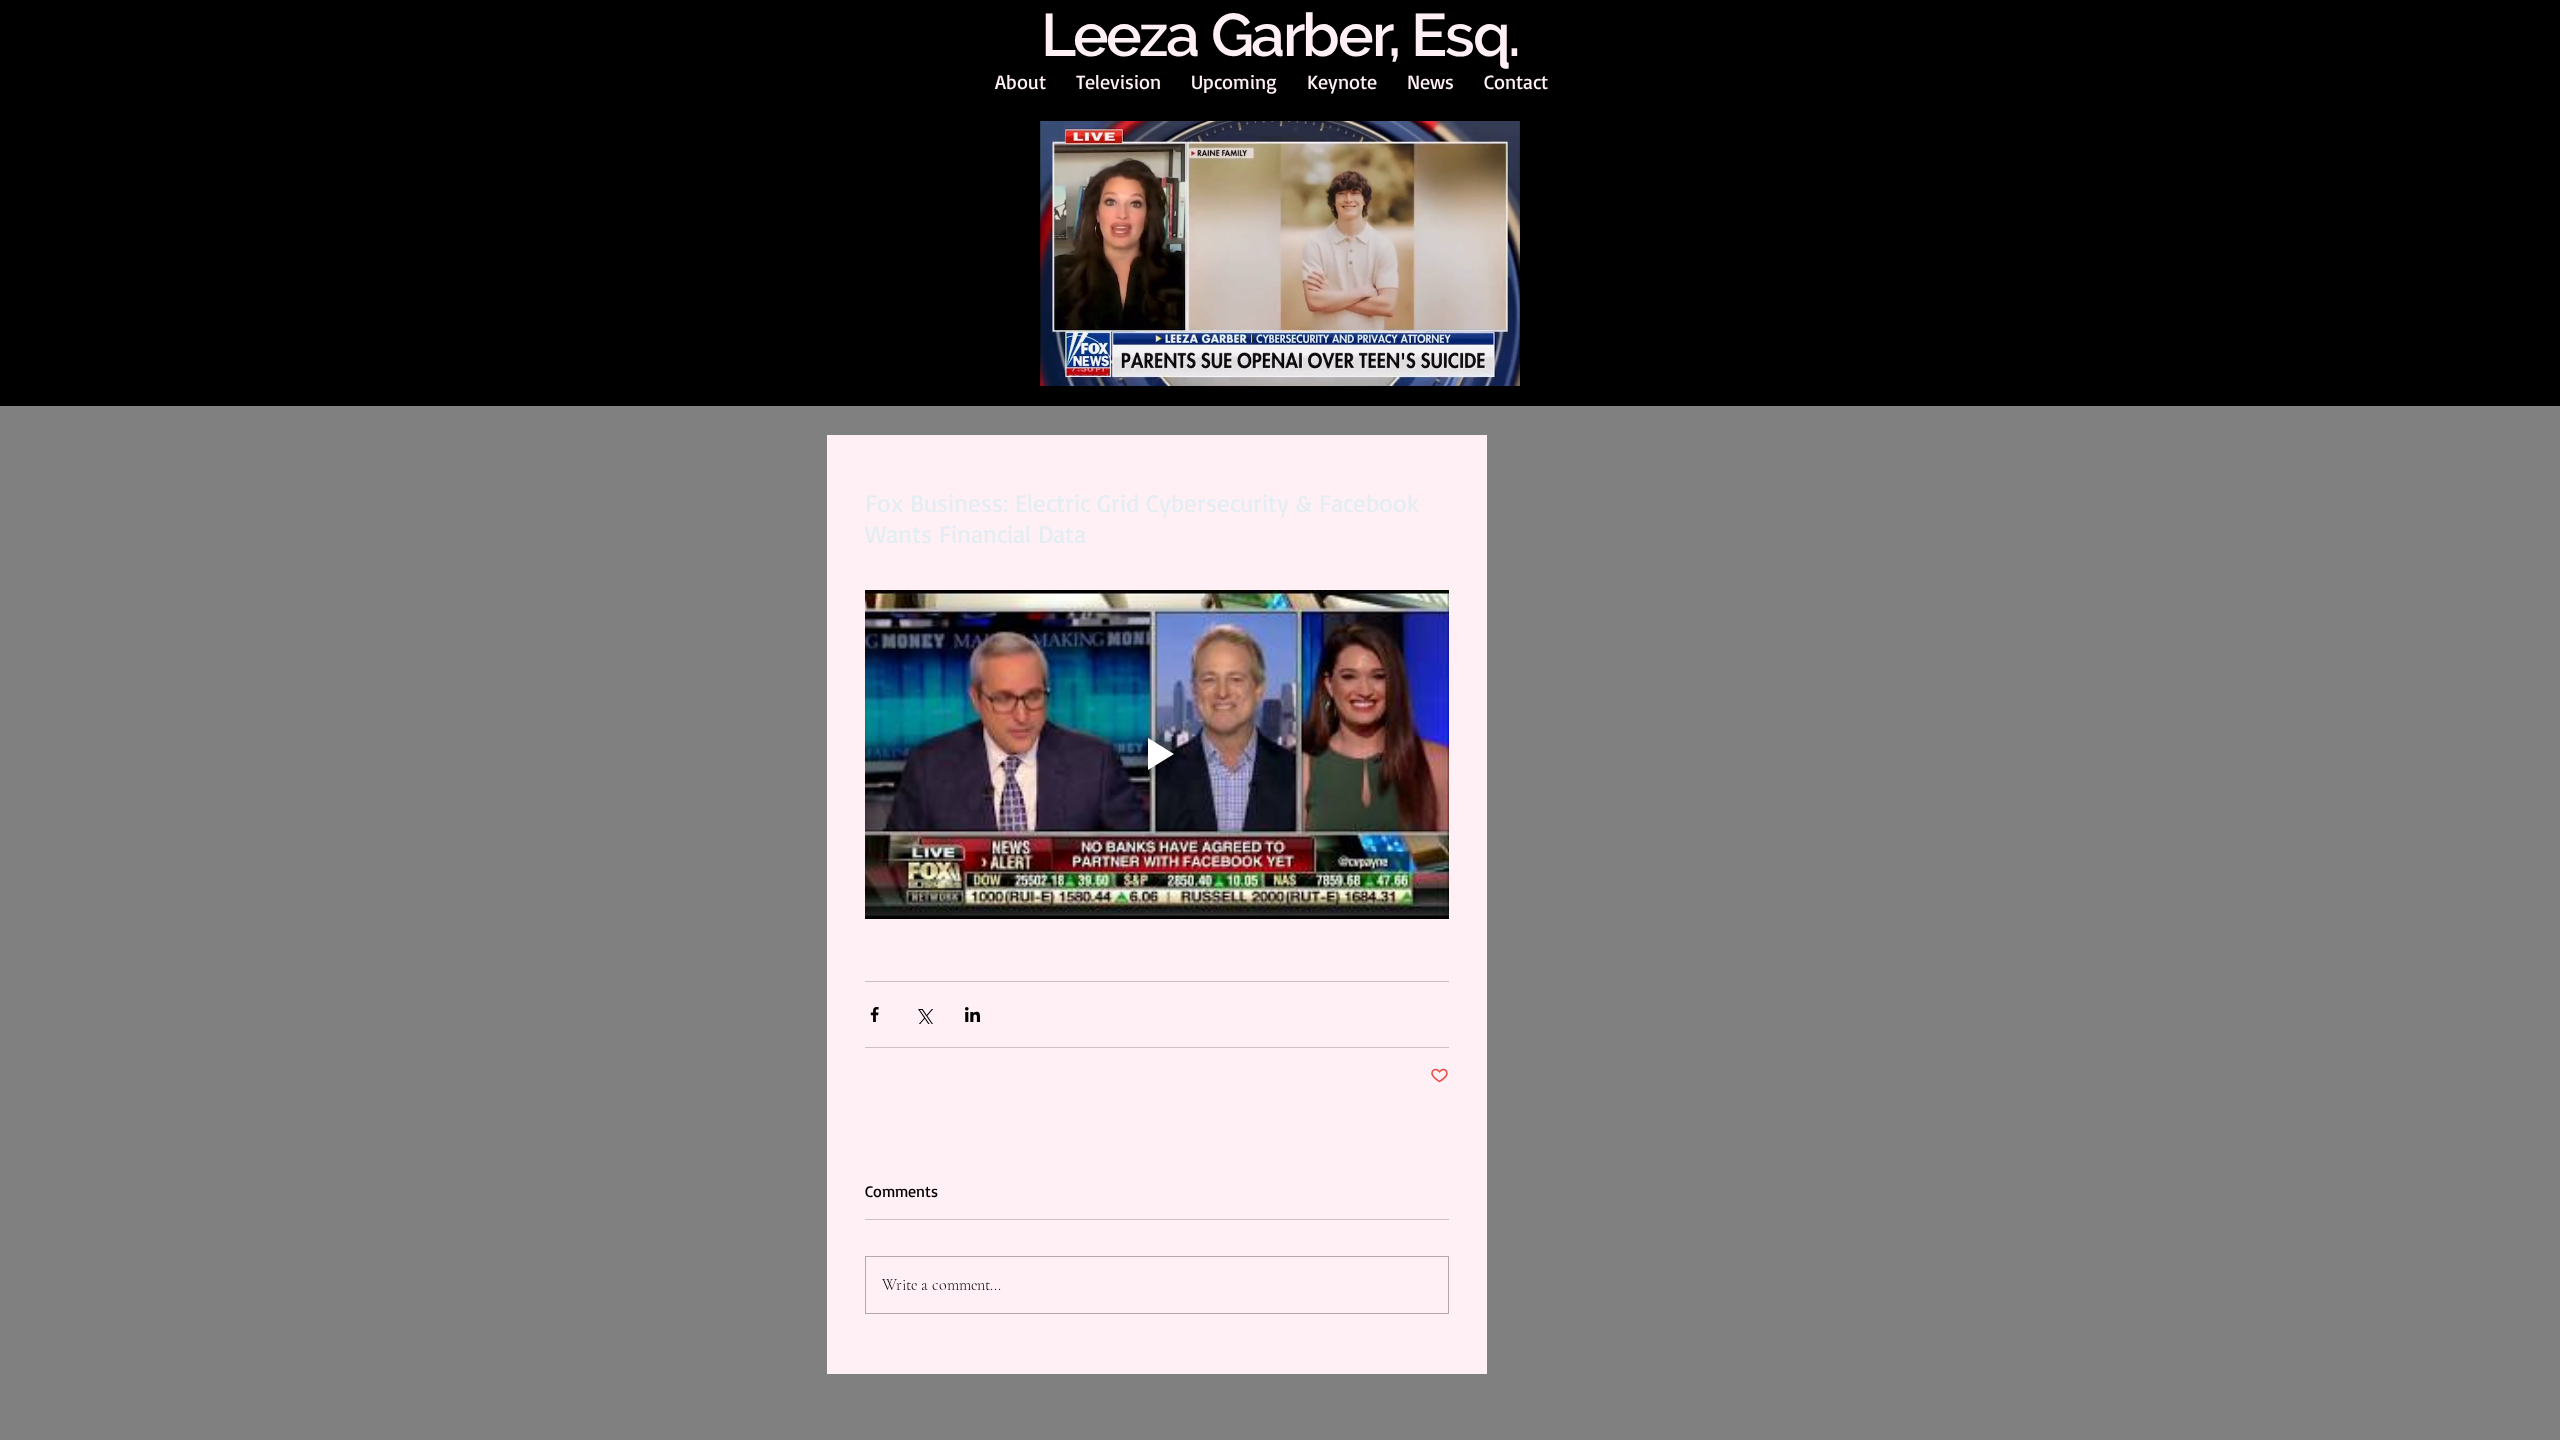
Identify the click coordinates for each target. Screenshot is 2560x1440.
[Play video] (1157, 754)
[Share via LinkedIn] (972, 1014)
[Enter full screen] (1493, 361)
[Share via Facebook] (874, 1014)
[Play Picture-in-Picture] (1459, 361)
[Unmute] (1100, 361)
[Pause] (1066, 361)
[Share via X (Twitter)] (923, 1014)
